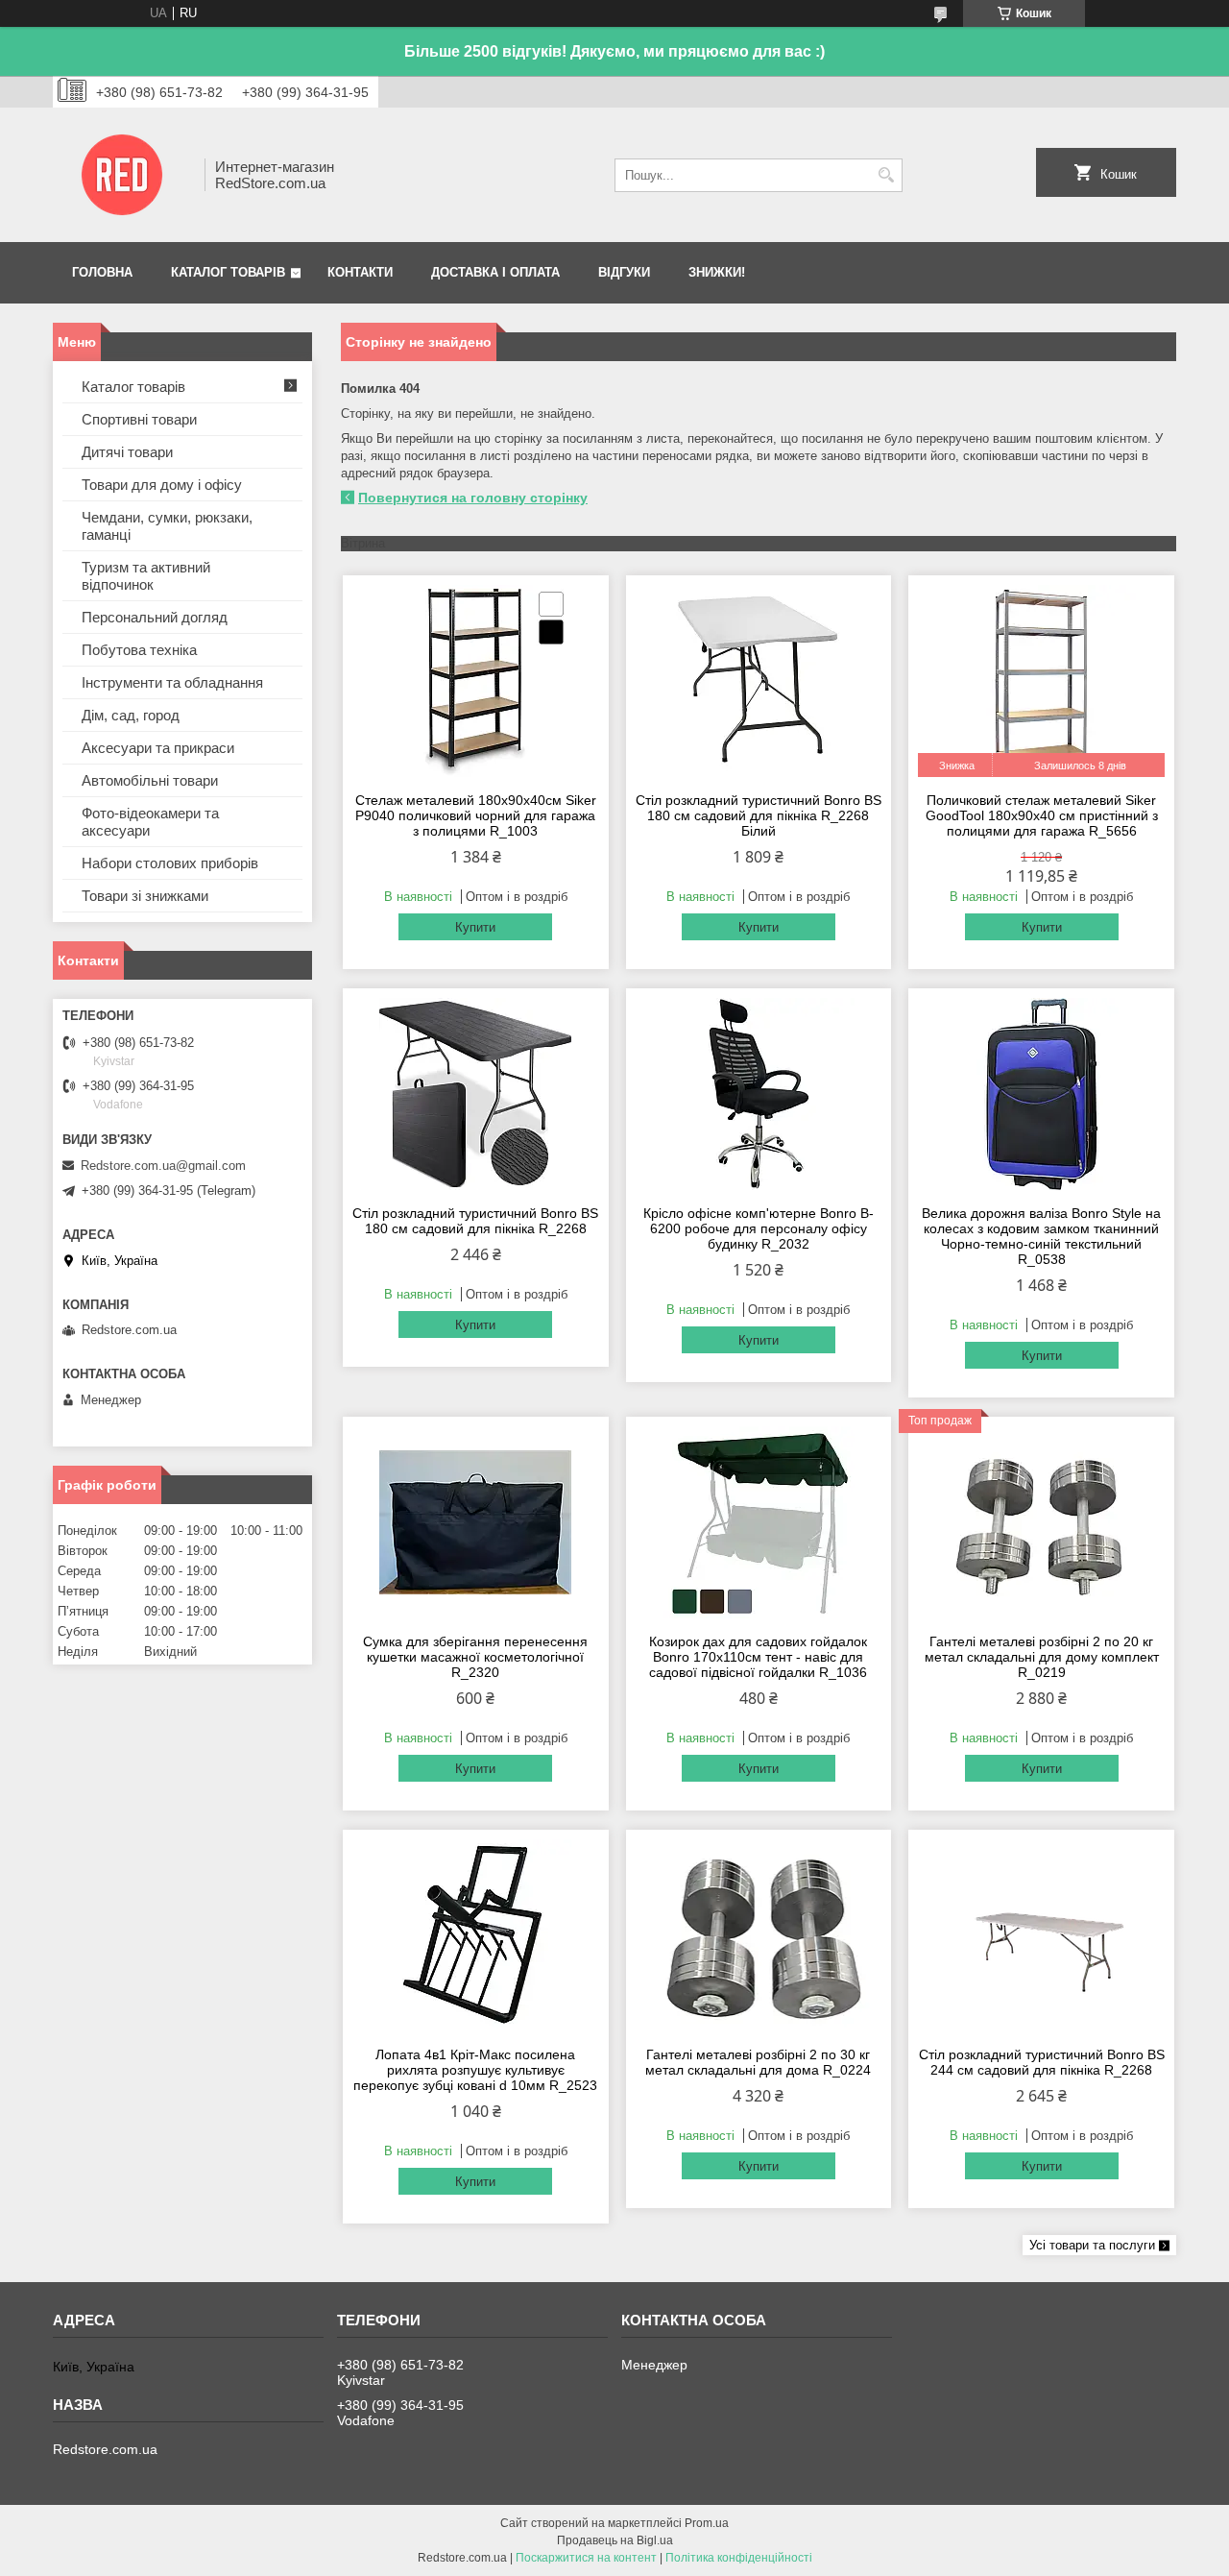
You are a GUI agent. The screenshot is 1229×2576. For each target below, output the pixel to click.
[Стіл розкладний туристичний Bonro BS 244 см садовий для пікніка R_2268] (1041, 1935)
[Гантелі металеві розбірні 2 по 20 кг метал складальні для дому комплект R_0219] (1041, 1522)
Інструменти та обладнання (172, 682)
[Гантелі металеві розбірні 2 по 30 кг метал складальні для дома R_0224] (759, 1935)
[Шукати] (886, 175)
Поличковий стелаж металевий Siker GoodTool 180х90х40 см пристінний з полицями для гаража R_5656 (1042, 815)
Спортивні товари (139, 419)
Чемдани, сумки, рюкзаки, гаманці (167, 526)
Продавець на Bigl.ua (615, 2540)
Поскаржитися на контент (586, 2558)
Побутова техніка (139, 650)
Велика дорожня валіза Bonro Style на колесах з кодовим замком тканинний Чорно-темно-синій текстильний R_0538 (1041, 1236)
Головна (102, 272)
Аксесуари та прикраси (158, 748)
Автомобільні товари (150, 780)
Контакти (360, 272)
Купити (475, 927)
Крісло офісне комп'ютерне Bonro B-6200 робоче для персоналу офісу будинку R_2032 (759, 1228)
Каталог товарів (228, 272)
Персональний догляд (155, 617)
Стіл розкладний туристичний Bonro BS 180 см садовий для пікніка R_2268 (475, 1221)
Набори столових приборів (170, 863)
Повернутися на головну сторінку (473, 498)
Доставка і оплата (495, 272)
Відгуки (624, 272)
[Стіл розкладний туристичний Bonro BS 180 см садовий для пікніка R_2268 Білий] (759, 681)
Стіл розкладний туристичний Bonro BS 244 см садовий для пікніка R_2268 (1042, 2062)
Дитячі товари (127, 452)
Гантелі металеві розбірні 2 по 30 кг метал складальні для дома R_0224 (758, 2062)
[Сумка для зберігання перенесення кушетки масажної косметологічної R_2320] (476, 1522)
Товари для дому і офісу (162, 485)
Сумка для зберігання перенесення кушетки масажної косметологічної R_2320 (475, 1657)
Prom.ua (707, 2523)
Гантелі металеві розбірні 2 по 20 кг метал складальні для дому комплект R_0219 (1042, 1657)
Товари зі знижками (145, 896)
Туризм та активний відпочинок (146, 576)
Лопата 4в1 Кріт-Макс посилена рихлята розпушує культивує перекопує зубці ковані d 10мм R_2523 (475, 2070)
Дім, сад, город (131, 715)
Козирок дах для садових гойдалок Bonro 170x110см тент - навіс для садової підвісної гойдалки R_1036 (758, 1657)
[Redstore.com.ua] (122, 175)
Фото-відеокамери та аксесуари (150, 822)
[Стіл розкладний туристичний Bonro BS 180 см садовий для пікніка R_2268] (476, 1094)
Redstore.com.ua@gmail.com (163, 1166)
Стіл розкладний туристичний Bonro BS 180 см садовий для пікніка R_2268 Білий (759, 815)
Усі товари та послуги (1092, 2245)
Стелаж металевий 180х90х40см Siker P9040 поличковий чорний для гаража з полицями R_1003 (476, 815)
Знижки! (717, 272)
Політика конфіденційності (739, 2558)
